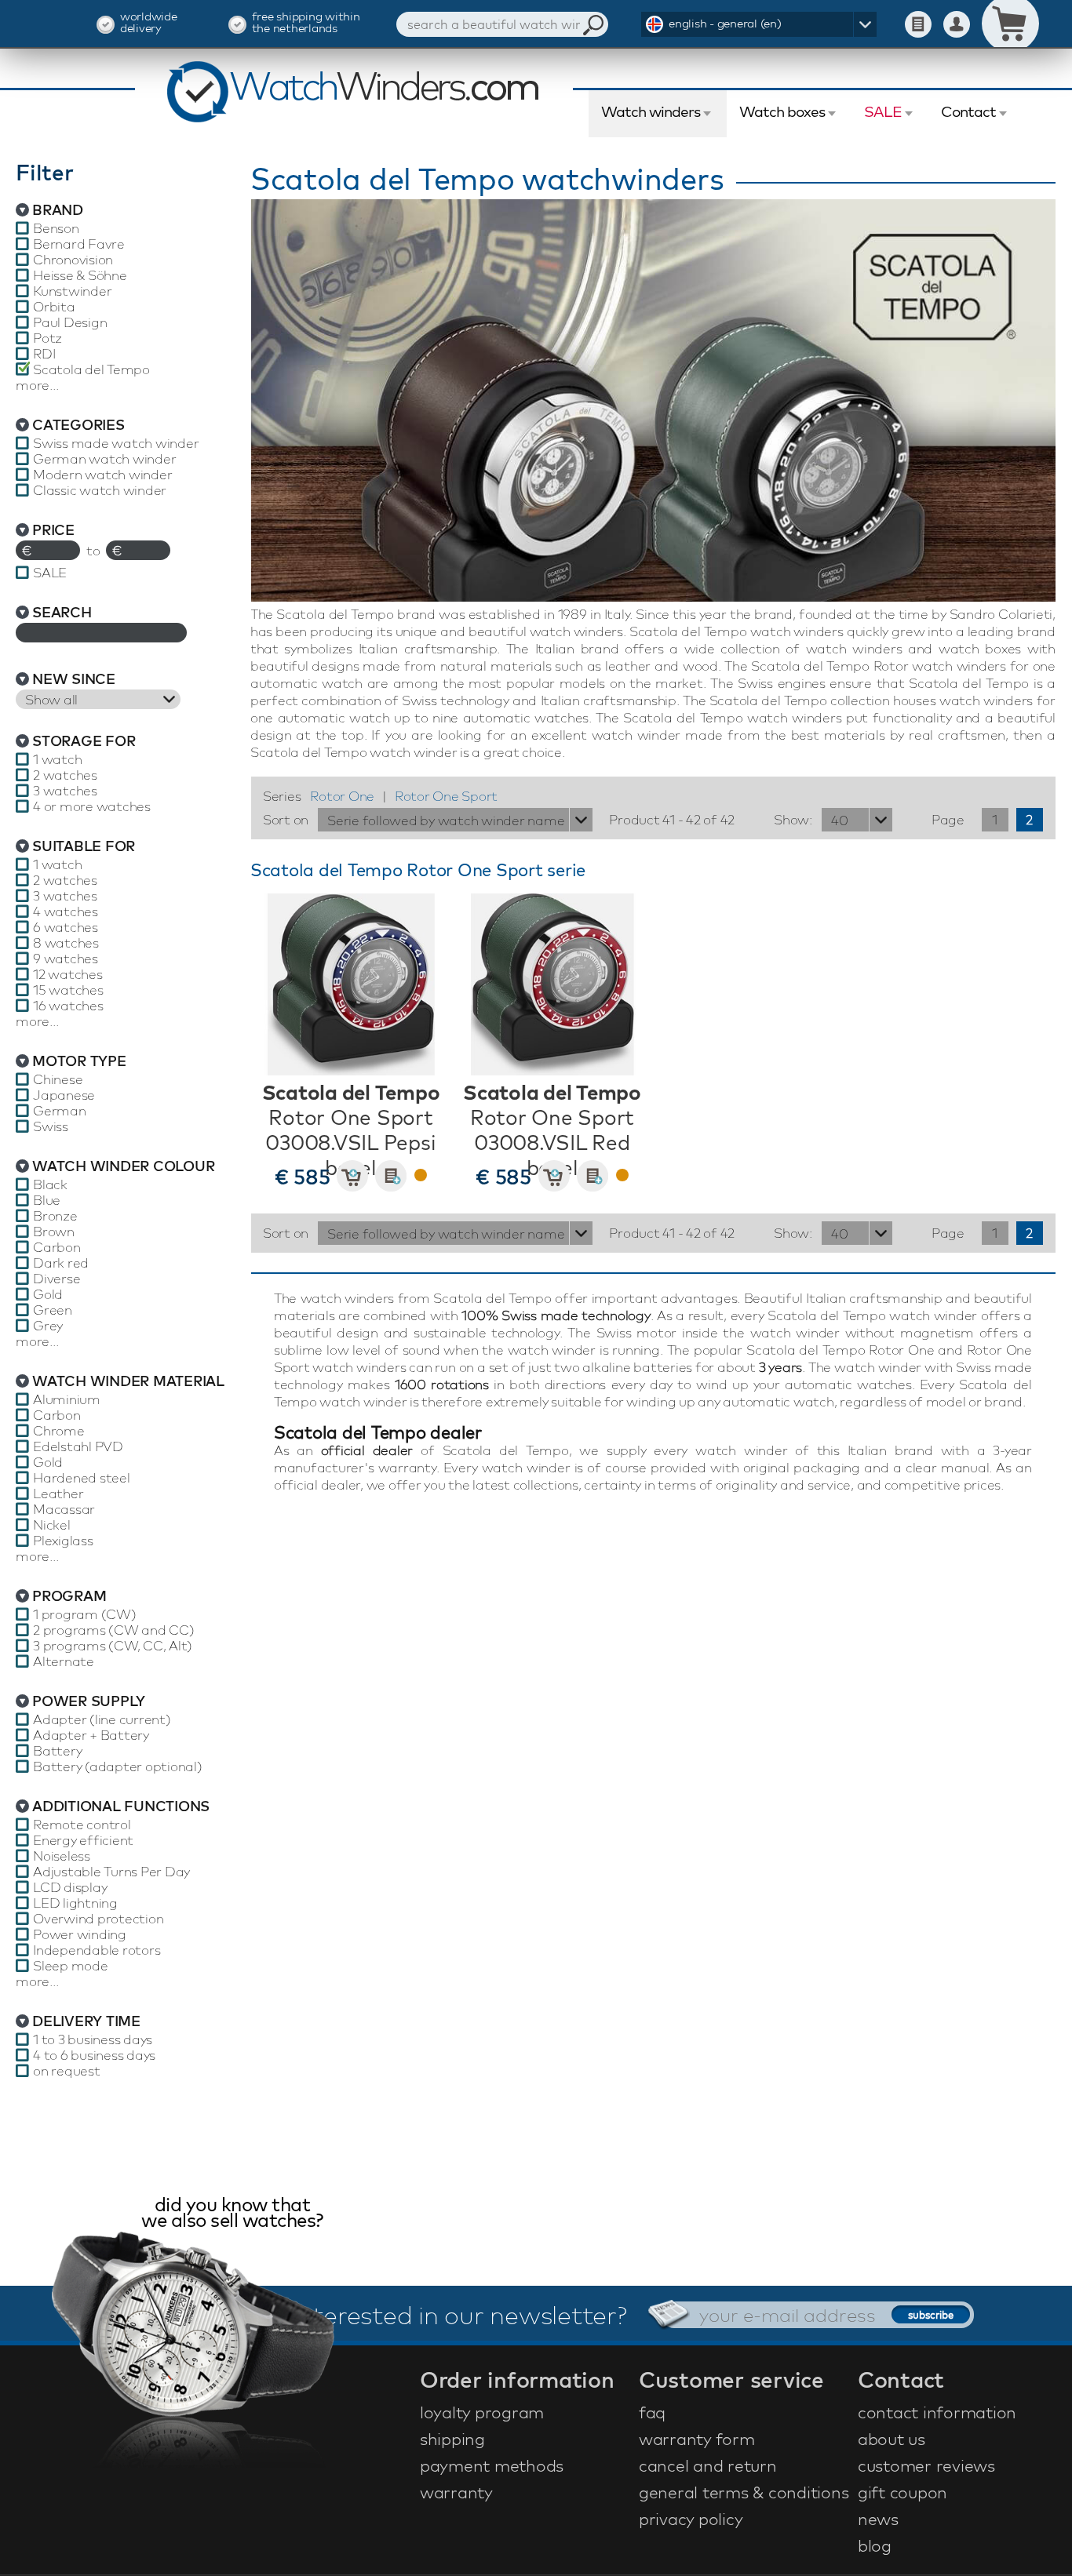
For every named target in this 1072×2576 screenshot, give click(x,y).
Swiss (51, 1126)
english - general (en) (725, 23)
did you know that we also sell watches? (232, 2214)
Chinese (58, 1079)
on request (67, 2071)
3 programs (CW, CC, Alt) (113, 1646)
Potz (47, 338)
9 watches (66, 959)
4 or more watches (92, 806)
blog (875, 2545)
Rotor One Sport (446, 796)
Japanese (64, 1095)
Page (948, 819)
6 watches (66, 927)
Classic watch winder (100, 490)
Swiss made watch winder (116, 443)
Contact (968, 111)
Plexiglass (63, 1541)
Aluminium (67, 1399)
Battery (57, 1751)
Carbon (57, 1247)
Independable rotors (97, 1950)
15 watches (68, 990)
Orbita (54, 307)
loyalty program (482, 2412)
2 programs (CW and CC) (114, 1630)
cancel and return (708, 2465)
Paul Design (70, 322)
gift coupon (902, 2492)
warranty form (697, 2439)
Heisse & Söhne (80, 275)
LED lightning (75, 1903)
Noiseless (62, 1856)
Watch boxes (782, 111)
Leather (58, 1494)
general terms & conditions (744, 2492)
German (60, 1111)
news (878, 2519)
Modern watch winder (102, 475)
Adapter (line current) (102, 1719)
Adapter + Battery (91, 1735)
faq (652, 2412)
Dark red (61, 1263)
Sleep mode (71, 1966)
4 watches (66, 911)
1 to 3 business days (93, 2039)
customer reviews (926, 2465)
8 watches (66, 943)
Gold (48, 1294)
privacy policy (691, 2519)
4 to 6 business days (94, 2055)
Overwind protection (98, 1919)
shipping (452, 2439)
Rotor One (342, 796)
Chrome (59, 1431)
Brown (54, 1232)
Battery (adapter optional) (118, 1766)
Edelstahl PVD (78, 1446)
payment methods (492, 2465)
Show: (793, 819)
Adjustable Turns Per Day (111, 1872)
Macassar (64, 1509)
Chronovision (73, 260)
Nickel (52, 1525)
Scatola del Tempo (91, 369)
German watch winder (104, 459)
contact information (937, 2412)
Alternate (64, 1661)
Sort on (286, 819)
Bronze (55, 1216)
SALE (883, 111)
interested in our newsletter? (460, 2315)
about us (892, 2439)
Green (53, 1310)
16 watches (68, 1006)
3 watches (65, 791)
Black (50, 1184)
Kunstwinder (72, 291)
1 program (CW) (85, 1614)
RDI (44, 354)
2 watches (65, 775)
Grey (48, 1326)
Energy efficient (83, 1840)
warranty (456, 2492)
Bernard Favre (79, 244)
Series (282, 796)
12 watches (68, 974)
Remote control (82, 1825)
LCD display (70, 1887)
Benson (56, 228)
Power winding (80, 1934)
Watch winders (651, 111)
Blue (47, 1200)
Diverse (57, 1279)
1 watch (57, 759)
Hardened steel (82, 1478)
